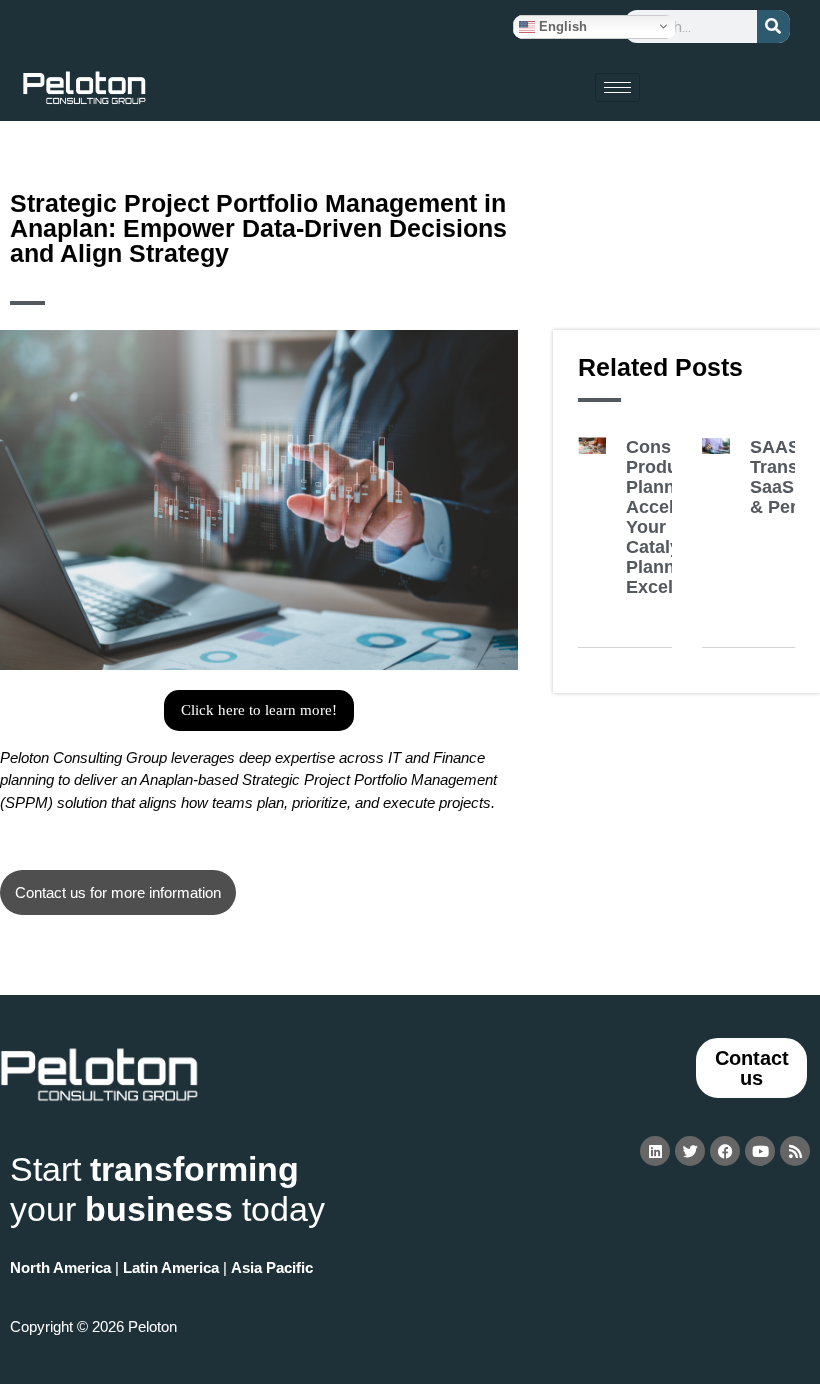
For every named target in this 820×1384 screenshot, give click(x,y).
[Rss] (795, 1151)
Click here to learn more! (259, 710)
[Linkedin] (655, 1151)
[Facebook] (725, 1151)
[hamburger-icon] (617, 87)
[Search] (773, 26)
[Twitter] (690, 1151)
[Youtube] (760, 1151)
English (561, 25)
